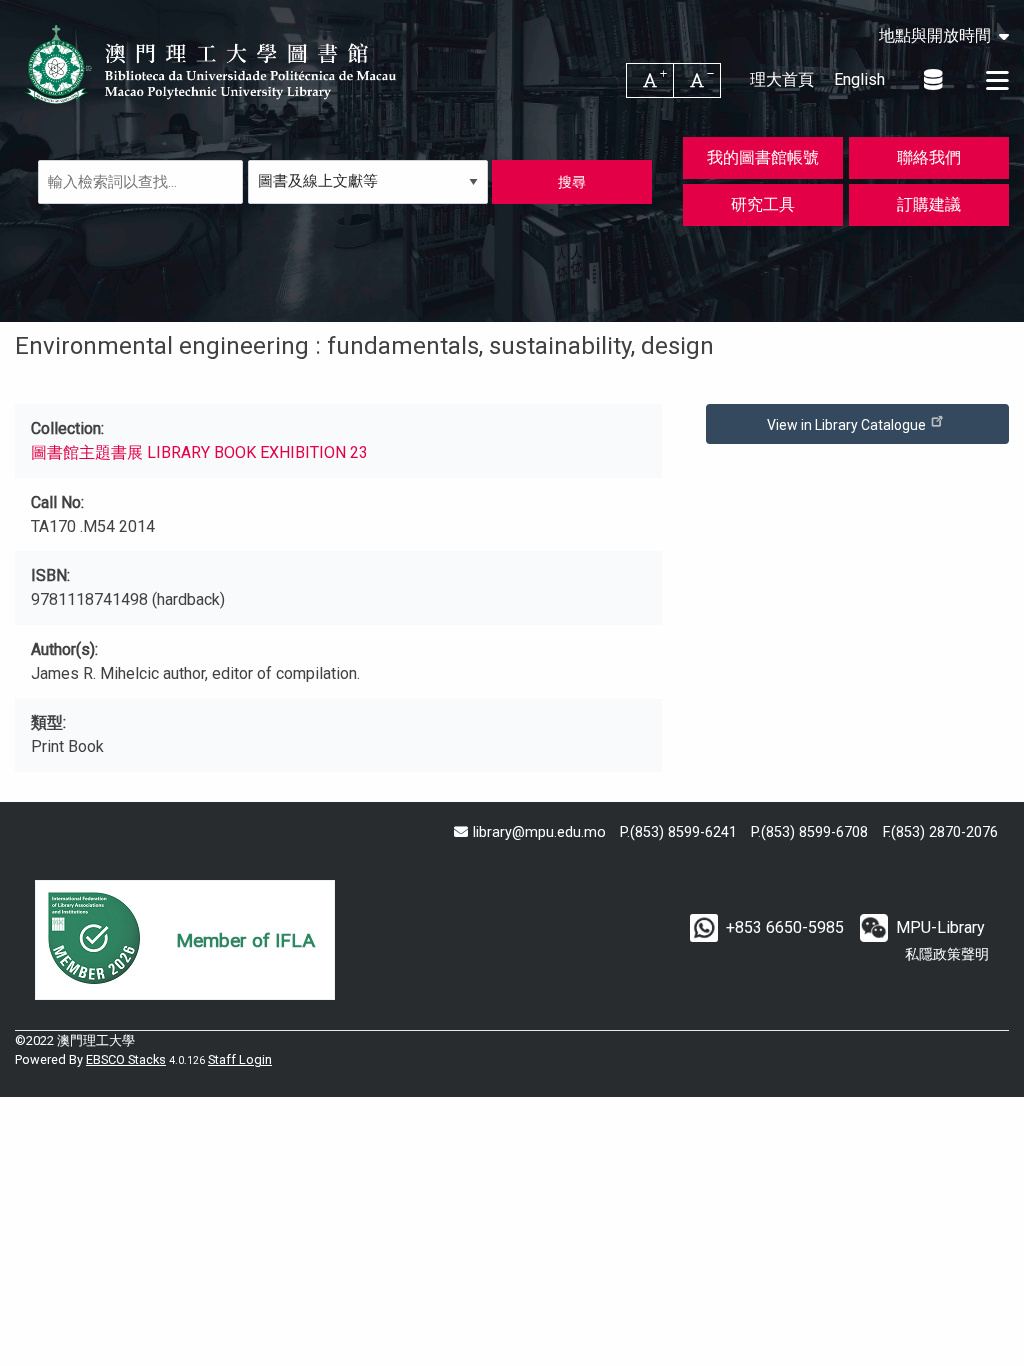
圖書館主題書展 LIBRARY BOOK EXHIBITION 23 (199, 452)
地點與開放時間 (935, 36)
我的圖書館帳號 (763, 157)
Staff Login (240, 1059)
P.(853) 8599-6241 (678, 832)
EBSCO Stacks (126, 1059)
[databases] (934, 80)
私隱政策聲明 (947, 954)
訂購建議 (929, 204)
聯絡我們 (929, 157)
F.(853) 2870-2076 (940, 832)
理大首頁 (782, 79)
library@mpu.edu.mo (539, 832)
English (859, 79)
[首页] (212, 64)
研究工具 (763, 204)
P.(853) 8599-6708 (809, 832)
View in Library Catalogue (848, 425)
